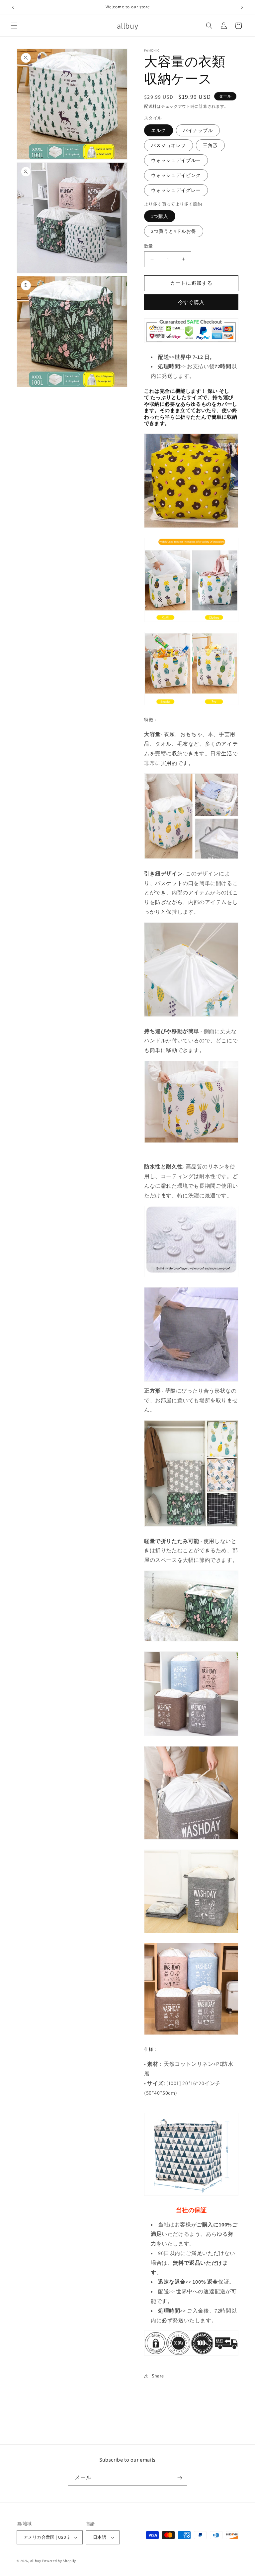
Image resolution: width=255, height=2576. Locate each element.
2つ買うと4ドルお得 (174, 231)
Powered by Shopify (59, 2561)
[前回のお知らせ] (13, 7)
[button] (14, 26)
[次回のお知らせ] (242, 7)
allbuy (36, 2561)
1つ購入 (160, 216)
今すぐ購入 (191, 302)
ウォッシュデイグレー (176, 190)
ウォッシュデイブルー (176, 160)
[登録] (180, 2478)
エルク (159, 130)
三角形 (210, 145)
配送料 (150, 106)
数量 (149, 246)
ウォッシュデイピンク (176, 175)
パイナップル (198, 130)
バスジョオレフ (169, 145)
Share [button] (158, 2376)
